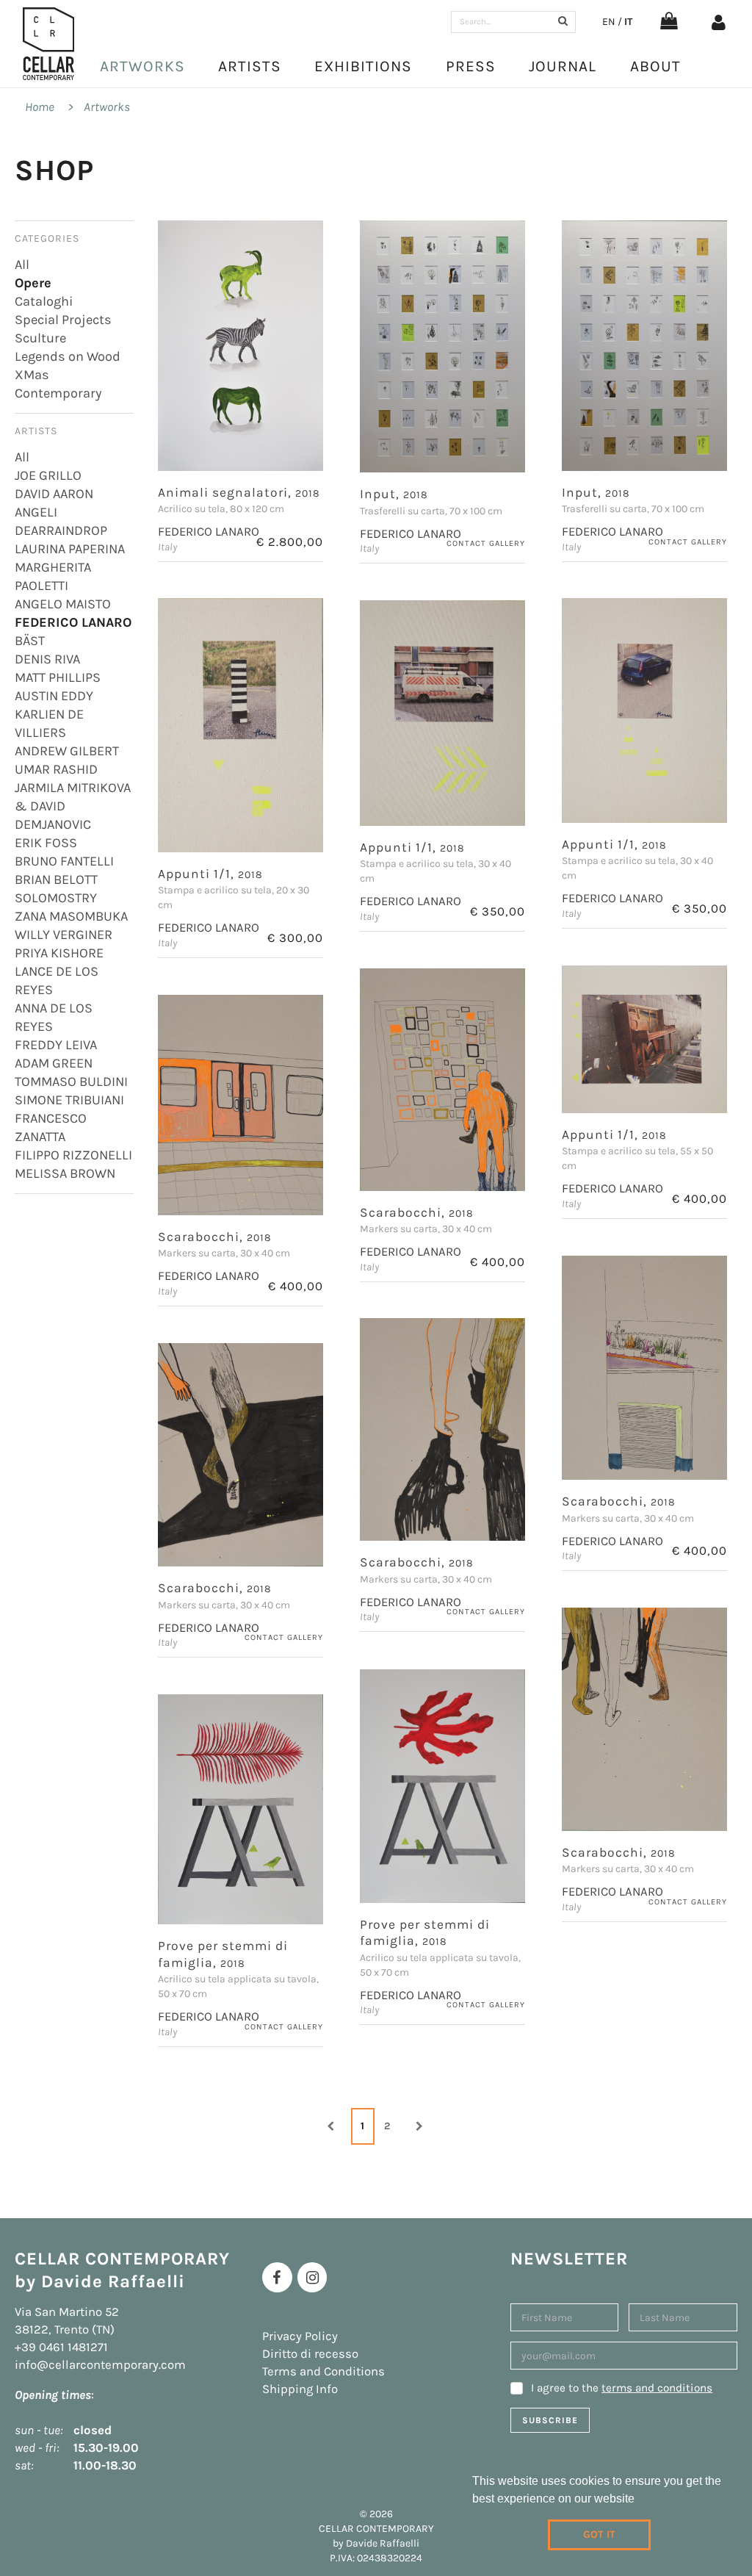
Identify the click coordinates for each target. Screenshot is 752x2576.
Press (471, 66)
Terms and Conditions (323, 2371)
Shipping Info (300, 2389)
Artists (250, 66)
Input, (394, 494)
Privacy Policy (300, 2336)
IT (628, 22)
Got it (599, 2534)
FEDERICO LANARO (209, 532)
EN (609, 22)
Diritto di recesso (310, 2354)
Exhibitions (363, 66)
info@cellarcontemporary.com (100, 2365)
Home (40, 107)
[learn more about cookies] (640, 2500)
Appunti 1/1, (210, 874)
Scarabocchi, (417, 1212)
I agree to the (622, 2388)
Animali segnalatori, (239, 492)
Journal (563, 66)
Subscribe (550, 2420)
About (655, 66)
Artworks (142, 66)
